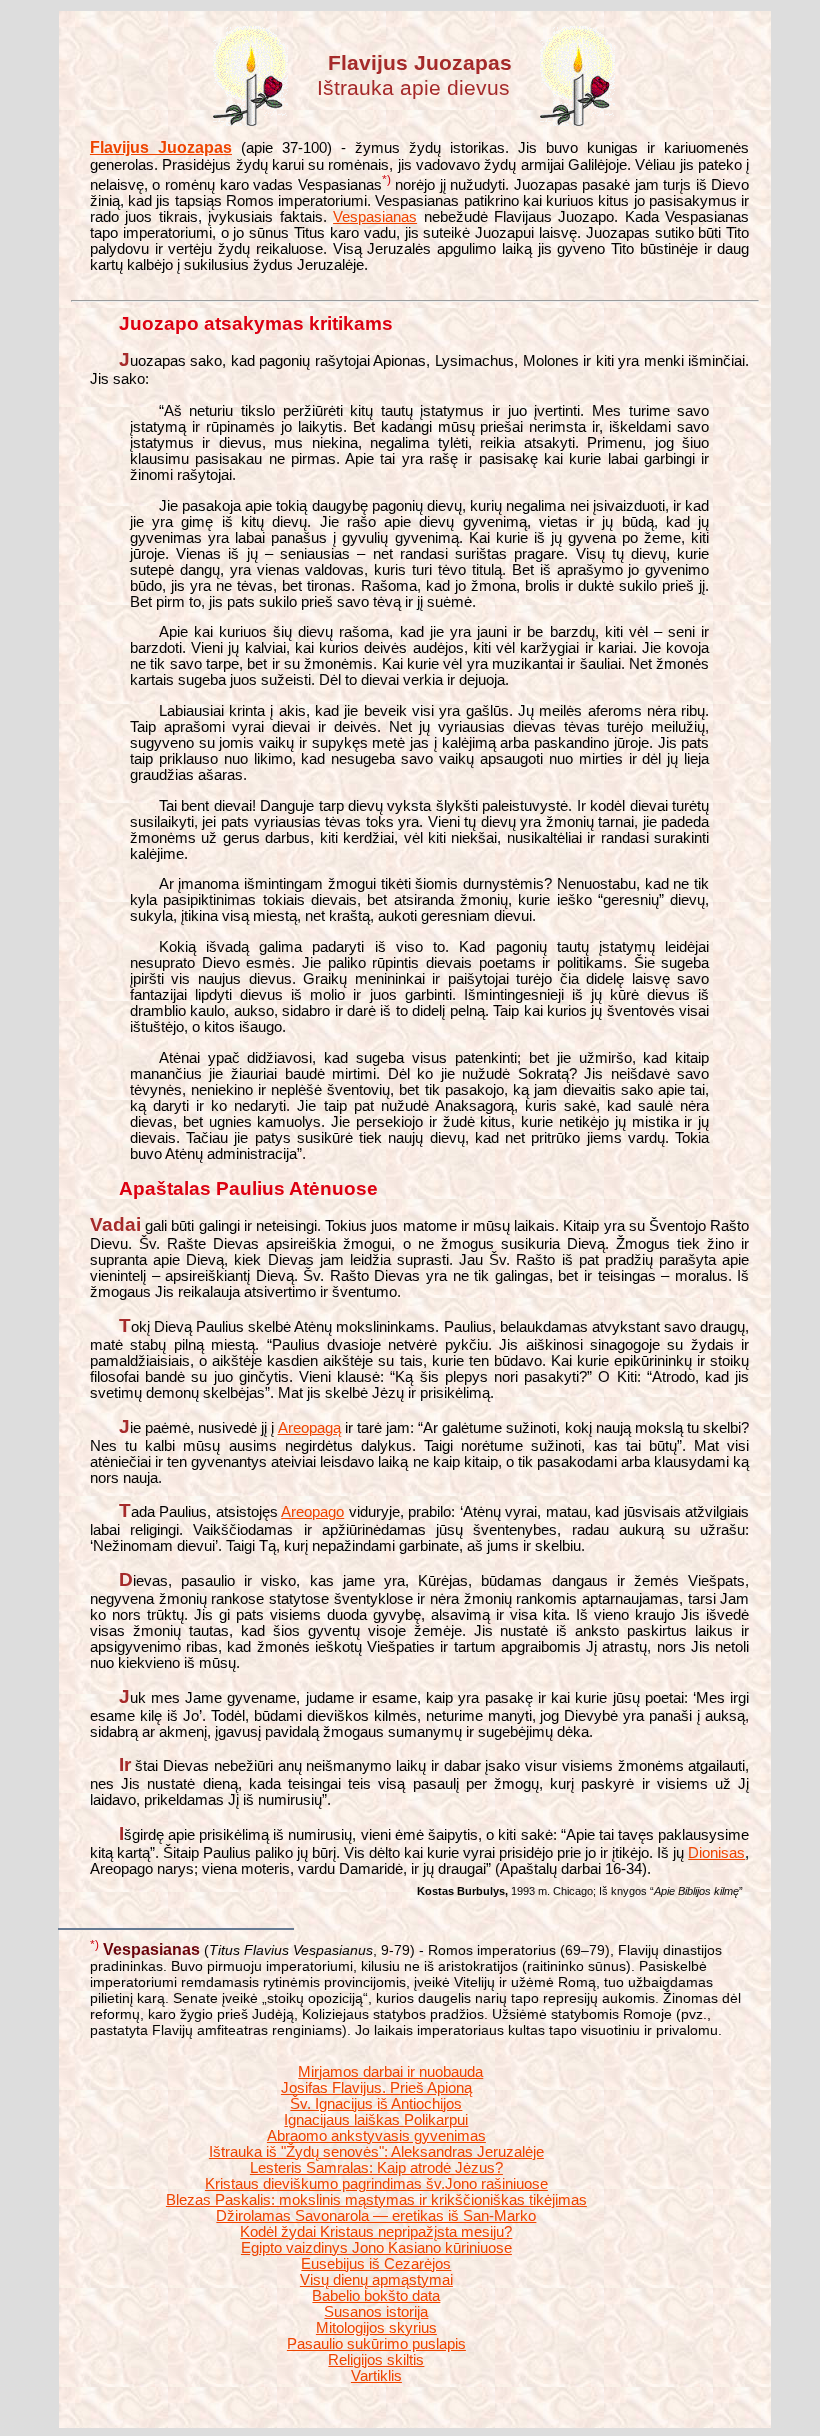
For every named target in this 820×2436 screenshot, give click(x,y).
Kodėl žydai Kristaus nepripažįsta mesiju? (376, 2232)
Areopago (312, 1512)
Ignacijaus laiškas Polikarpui (376, 2120)
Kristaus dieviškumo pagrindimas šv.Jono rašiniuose (376, 2184)
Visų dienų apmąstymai (376, 2280)
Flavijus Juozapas (161, 147)
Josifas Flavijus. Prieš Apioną (376, 2088)
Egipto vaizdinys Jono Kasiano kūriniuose (376, 2248)
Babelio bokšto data (376, 2296)
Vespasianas (375, 217)
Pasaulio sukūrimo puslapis (376, 2344)
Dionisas (716, 1853)
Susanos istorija (376, 2312)
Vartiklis (376, 2376)
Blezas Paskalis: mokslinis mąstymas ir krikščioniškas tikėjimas (376, 2200)
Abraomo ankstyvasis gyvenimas (376, 2136)
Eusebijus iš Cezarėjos (376, 2264)
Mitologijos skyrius (376, 2328)
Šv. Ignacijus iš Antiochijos (376, 2104)
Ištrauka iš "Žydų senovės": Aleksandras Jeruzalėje (376, 2152)
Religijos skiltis (376, 2360)
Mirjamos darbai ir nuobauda (390, 2072)
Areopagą (309, 1428)
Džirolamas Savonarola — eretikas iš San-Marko (376, 2216)
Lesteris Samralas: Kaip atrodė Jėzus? (376, 2168)
